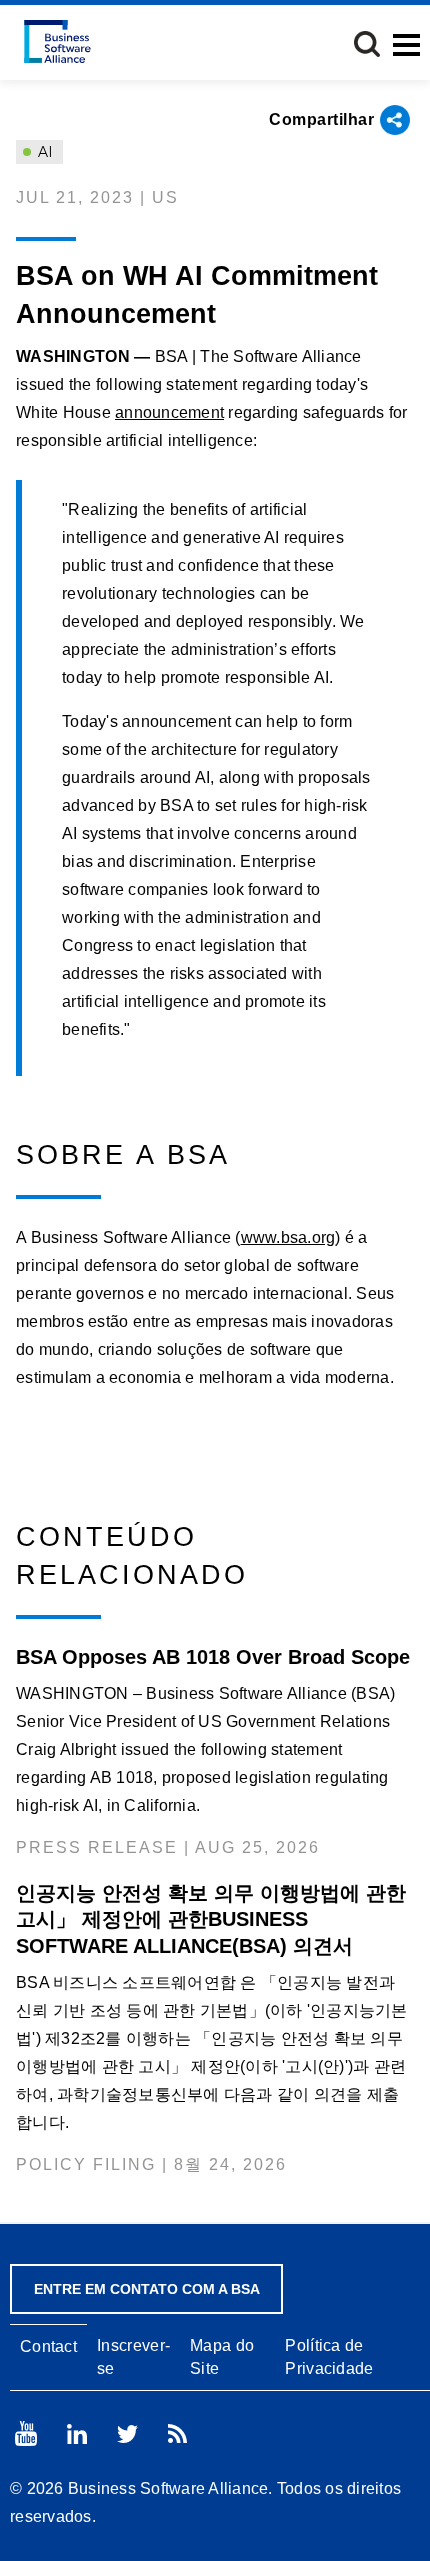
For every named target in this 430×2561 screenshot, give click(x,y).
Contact (48, 2346)
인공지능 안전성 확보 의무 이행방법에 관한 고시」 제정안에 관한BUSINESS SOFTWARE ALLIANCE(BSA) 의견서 (211, 1919)
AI (43, 152)
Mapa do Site (222, 2357)
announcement (169, 412)
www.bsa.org (288, 1237)
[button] (367, 44)
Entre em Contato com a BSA (147, 2289)
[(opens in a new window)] (26, 2433)
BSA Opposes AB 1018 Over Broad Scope (213, 1657)
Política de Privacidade (329, 2357)
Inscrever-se (133, 2357)
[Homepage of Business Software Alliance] (57, 41)
